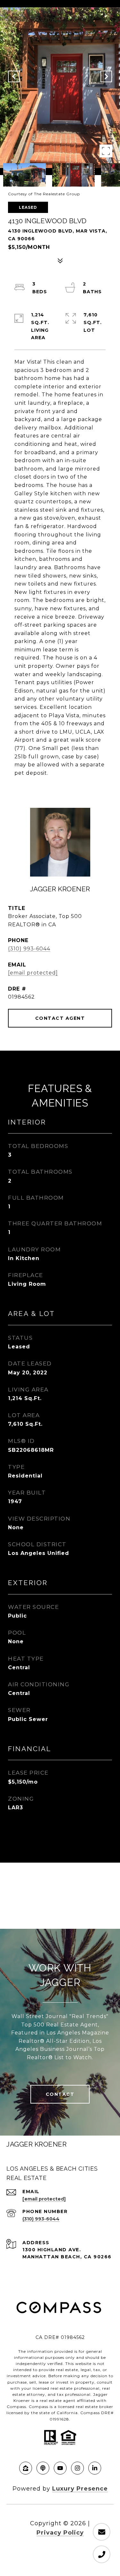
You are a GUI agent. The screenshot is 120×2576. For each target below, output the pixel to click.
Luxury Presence (80, 2489)
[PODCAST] (43, 2468)
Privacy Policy (60, 2533)
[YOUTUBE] (60, 2468)
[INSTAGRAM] (77, 2468)
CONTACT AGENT (60, 1018)
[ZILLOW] (26, 2468)
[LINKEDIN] (95, 2468)
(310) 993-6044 (29, 949)
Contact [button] (60, 2094)
